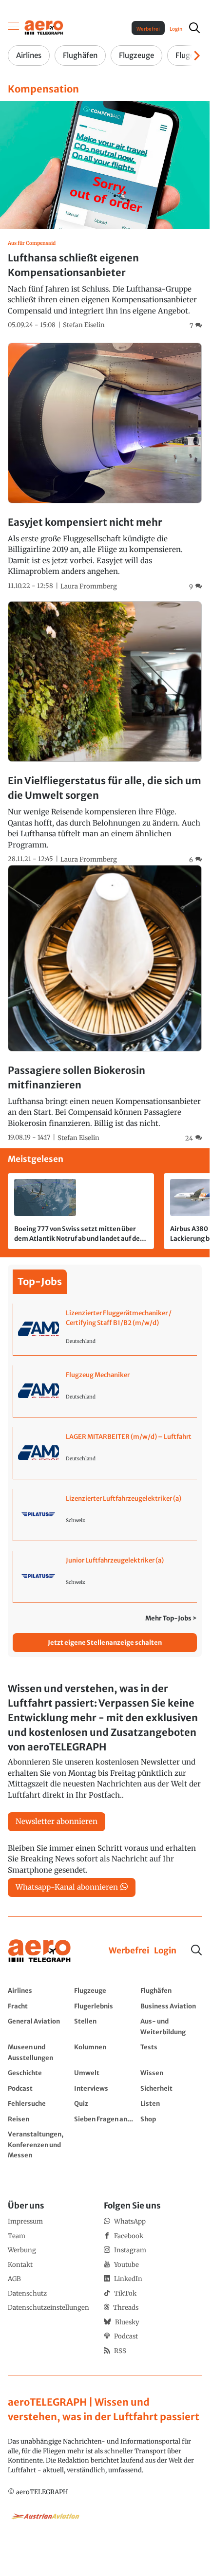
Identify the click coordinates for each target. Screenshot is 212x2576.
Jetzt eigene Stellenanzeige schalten (105, 1643)
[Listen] (171, 2103)
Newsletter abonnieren (57, 1821)
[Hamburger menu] (14, 28)
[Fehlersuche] (39, 2103)
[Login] (165, 1951)
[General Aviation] (39, 2026)
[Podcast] (39, 2088)
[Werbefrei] (129, 1951)
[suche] (194, 28)
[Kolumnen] (105, 2052)
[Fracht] (39, 2006)
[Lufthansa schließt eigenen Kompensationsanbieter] (105, 216)
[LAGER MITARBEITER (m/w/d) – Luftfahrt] (105, 1453)
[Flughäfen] (171, 1990)
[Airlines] (39, 1990)
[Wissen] (171, 2073)
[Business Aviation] (171, 2006)
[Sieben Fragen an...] (105, 2119)
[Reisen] (39, 2119)
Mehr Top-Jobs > (171, 1618)
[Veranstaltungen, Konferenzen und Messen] (39, 2144)
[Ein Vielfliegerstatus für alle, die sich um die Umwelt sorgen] (105, 733)
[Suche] (196, 1950)
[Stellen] (105, 2026)
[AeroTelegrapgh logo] (39, 1951)
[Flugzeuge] (105, 1990)
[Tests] (171, 2052)
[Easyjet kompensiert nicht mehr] (105, 467)
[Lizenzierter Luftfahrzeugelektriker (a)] (105, 1515)
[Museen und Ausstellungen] (39, 2052)
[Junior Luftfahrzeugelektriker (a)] (105, 1577)
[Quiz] (105, 2103)
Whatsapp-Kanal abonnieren (67, 1887)
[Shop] (171, 2119)
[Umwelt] (105, 2073)
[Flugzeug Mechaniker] (105, 1391)
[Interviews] (105, 2088)
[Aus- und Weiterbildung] (171, 2026)
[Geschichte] (39, 2073)
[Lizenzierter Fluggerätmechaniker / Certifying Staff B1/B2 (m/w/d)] (105, 1329)
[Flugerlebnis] (105, 2006)
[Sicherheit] (171, 2088)
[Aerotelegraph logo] (44, 27)
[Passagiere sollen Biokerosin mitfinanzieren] (105, 1004)
